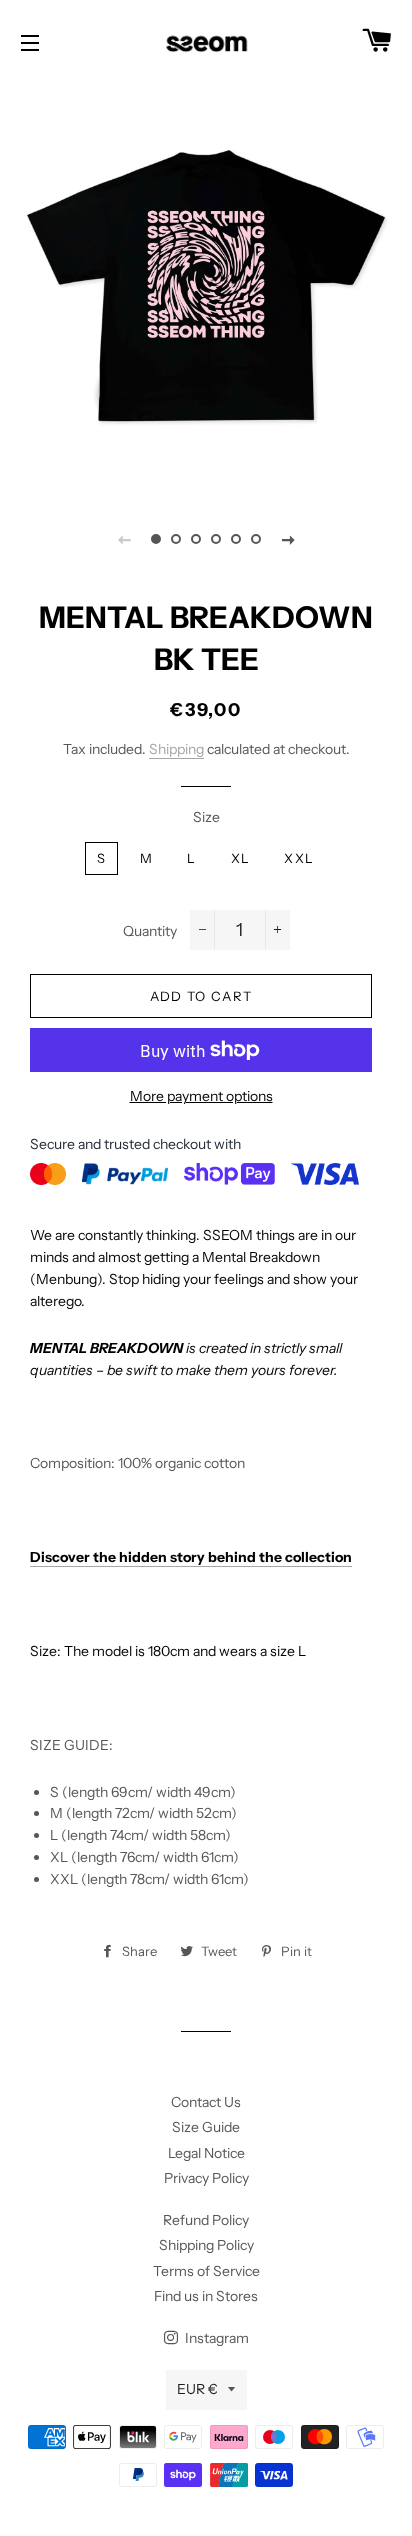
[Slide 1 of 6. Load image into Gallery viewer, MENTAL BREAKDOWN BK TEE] (156, 539)
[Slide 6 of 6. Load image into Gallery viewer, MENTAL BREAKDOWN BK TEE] (256, 539)
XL (241, 858)
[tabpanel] (206, 286)
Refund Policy (206, 2220)
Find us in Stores (206, 2296)
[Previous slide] (124, 539)
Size (206, 817)
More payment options (201, 1096)
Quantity (150, 931)
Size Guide (206, 2127)
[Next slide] (288, 539)
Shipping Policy (206, 2245)
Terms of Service (206, 2271)
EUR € (197, 2389)
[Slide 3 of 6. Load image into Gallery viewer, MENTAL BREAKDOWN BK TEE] (196, 539)
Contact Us (206, 2102)
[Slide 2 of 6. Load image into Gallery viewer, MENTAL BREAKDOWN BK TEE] (176, 539)
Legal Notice (206, 2153)
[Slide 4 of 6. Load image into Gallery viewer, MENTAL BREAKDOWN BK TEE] (216, 539)
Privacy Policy (206, 2178)
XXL (299, 858)
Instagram (215, 2338)
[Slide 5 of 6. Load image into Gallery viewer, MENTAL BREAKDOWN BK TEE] (236, 539)
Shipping (176, 749)
